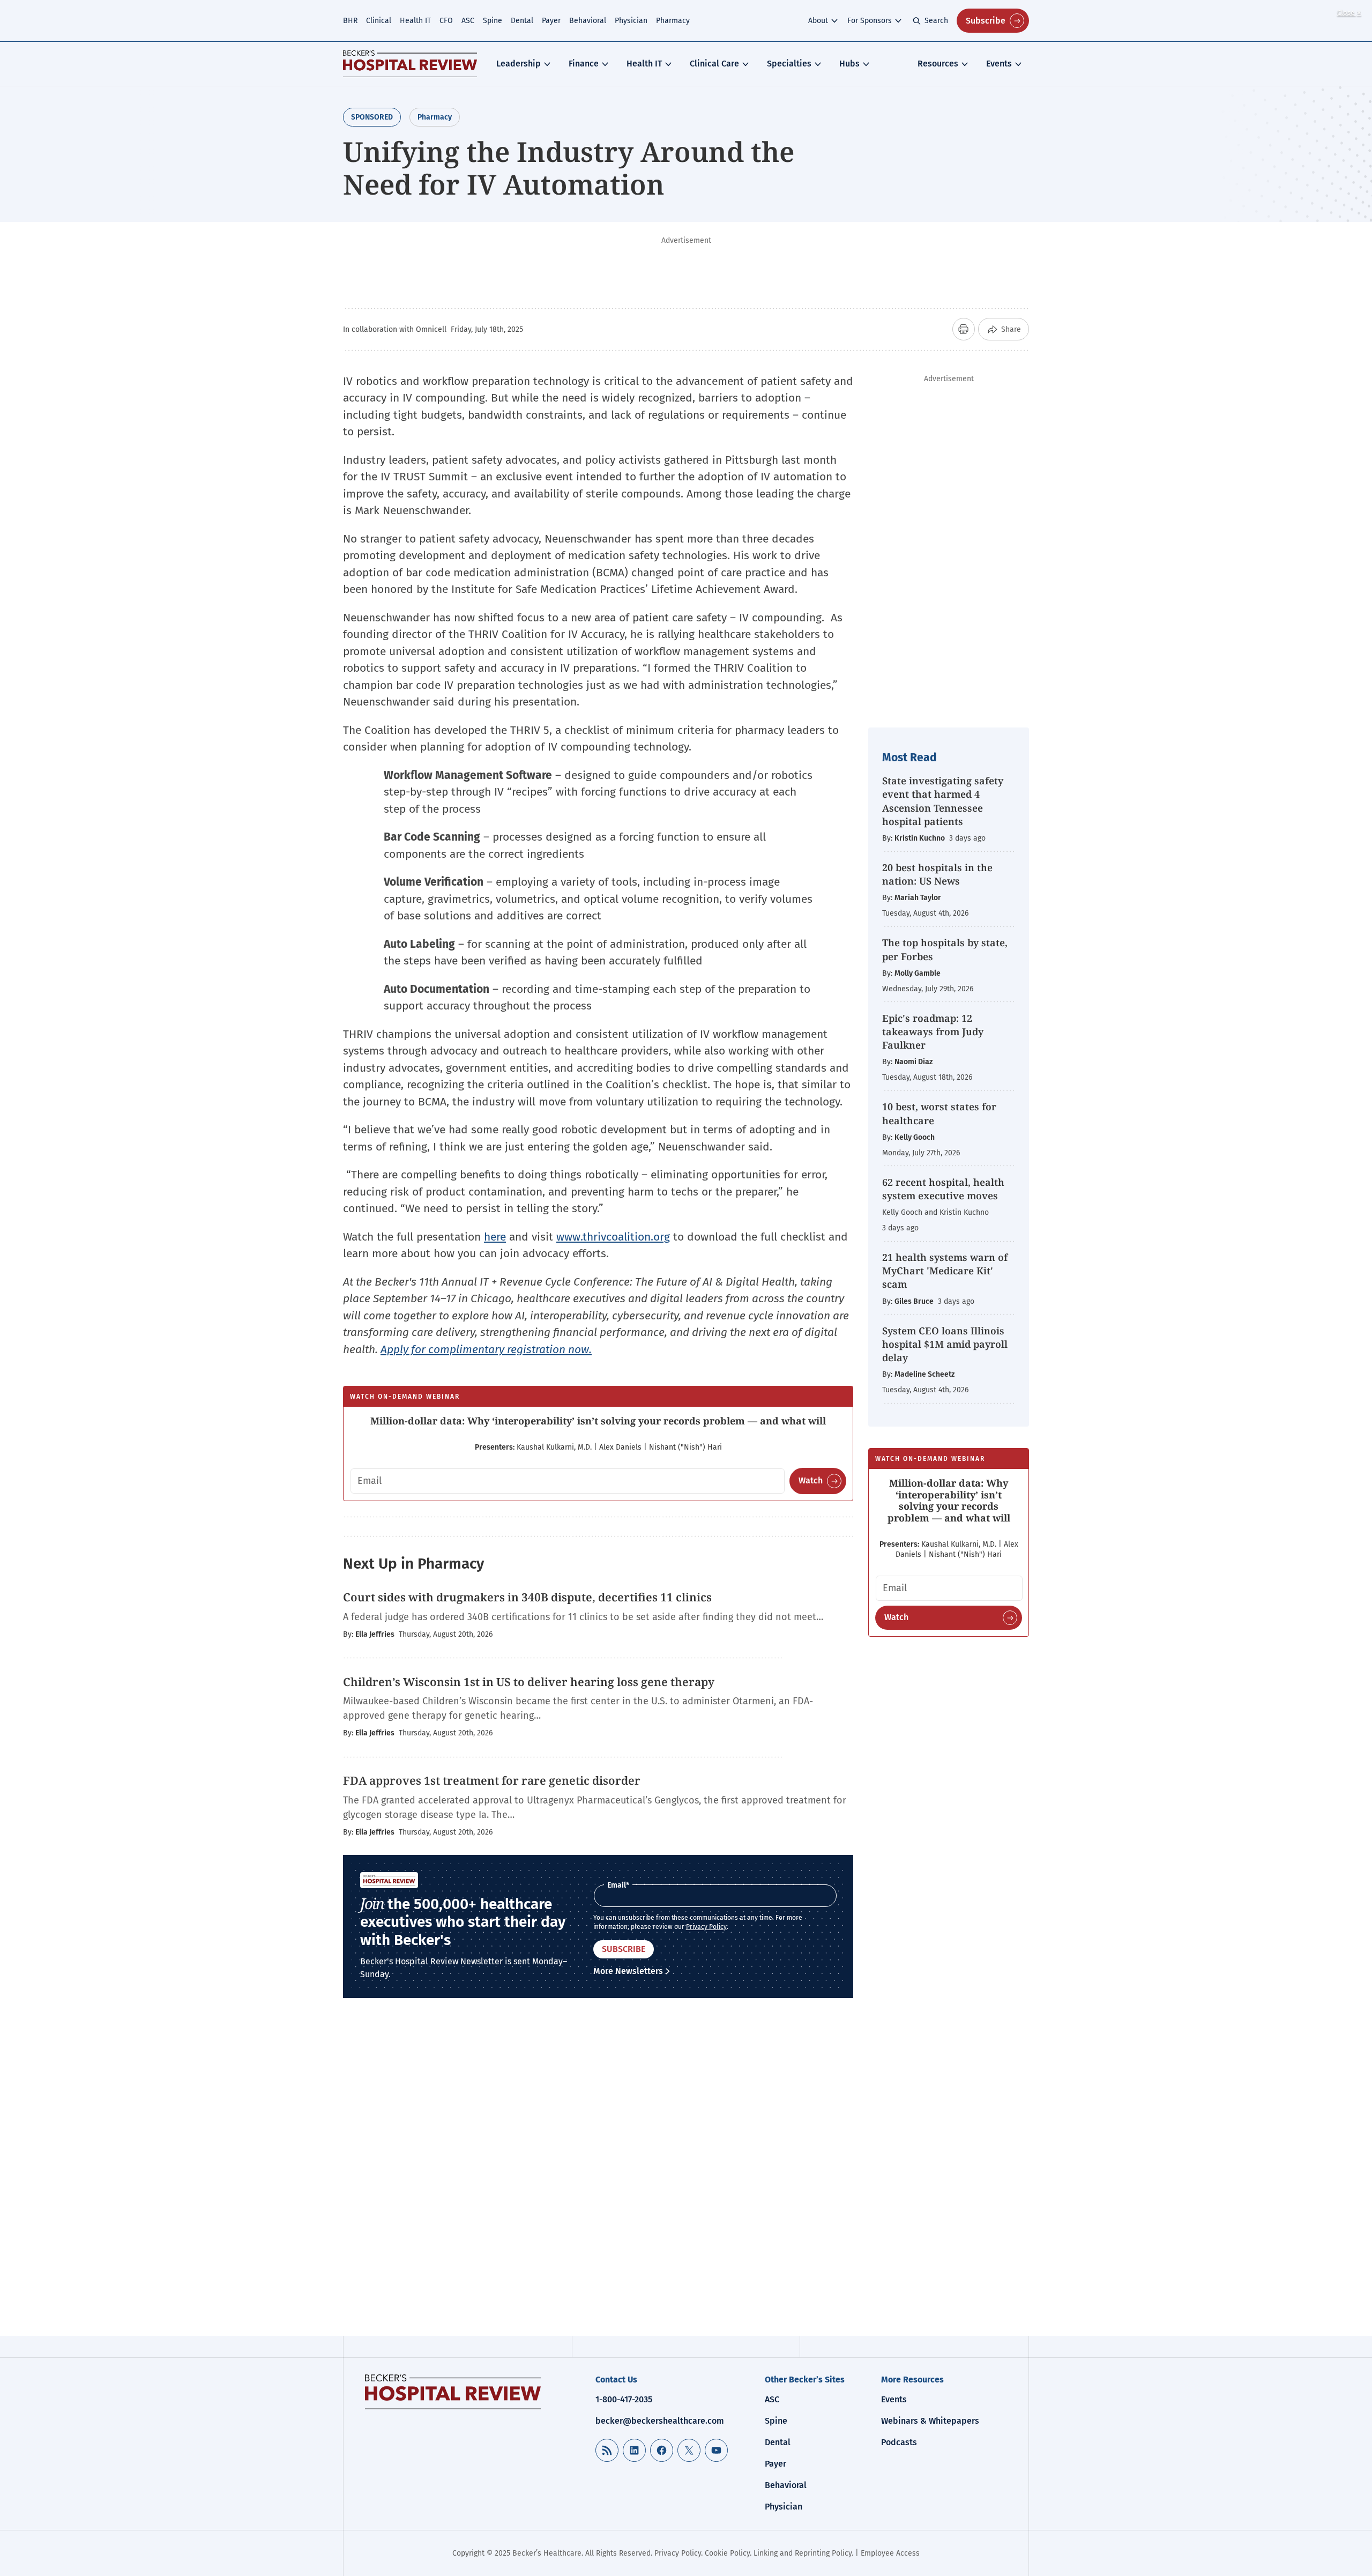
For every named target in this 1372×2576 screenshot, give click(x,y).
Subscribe (986, 21)
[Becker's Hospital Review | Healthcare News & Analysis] (410, 64)
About (818, 21)
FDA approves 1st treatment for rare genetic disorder (492, 1780)
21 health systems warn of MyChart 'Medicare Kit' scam (945, 1271)
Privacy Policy (706, 1927)
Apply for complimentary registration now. (486, 1349)
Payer (551, 21)
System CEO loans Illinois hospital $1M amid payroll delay (945, 1344)
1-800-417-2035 (624, 2399)
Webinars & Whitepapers (930, 2421)
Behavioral (588, 21)
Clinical (379, 21)
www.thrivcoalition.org (613, 1237)
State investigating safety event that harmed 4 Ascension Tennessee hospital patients (943, 801)
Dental (522, 21)
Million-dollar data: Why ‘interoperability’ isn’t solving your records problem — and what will (598, 1421)
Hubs (849, 64)
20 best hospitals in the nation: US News (937, 874)
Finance (584, 64)
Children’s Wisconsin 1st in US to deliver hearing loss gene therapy (529, 1682)
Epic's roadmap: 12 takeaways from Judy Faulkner (933, 1031)
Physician (631, 21)
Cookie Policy (727, 2553)
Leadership (519, 64)
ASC (468, 21)
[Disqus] (598, 2175)
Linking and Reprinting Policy (803, 2553)
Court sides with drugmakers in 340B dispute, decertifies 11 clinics (527, 1597)
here (495, 1237)
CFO (446, 21)
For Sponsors (870, 21)
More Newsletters (628, 1971)
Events (999, 64)
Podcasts (899, 2442)
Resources (938, 64)
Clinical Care (714, 64)
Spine (493, 21)
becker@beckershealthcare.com (660, 2421)
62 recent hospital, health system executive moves (943, 1189)
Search (936, 21)
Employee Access (890, 2553)
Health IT (415, 21)
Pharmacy (673, 21)
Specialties (789, 64)
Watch (811, 1480)
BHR (350, 21)
